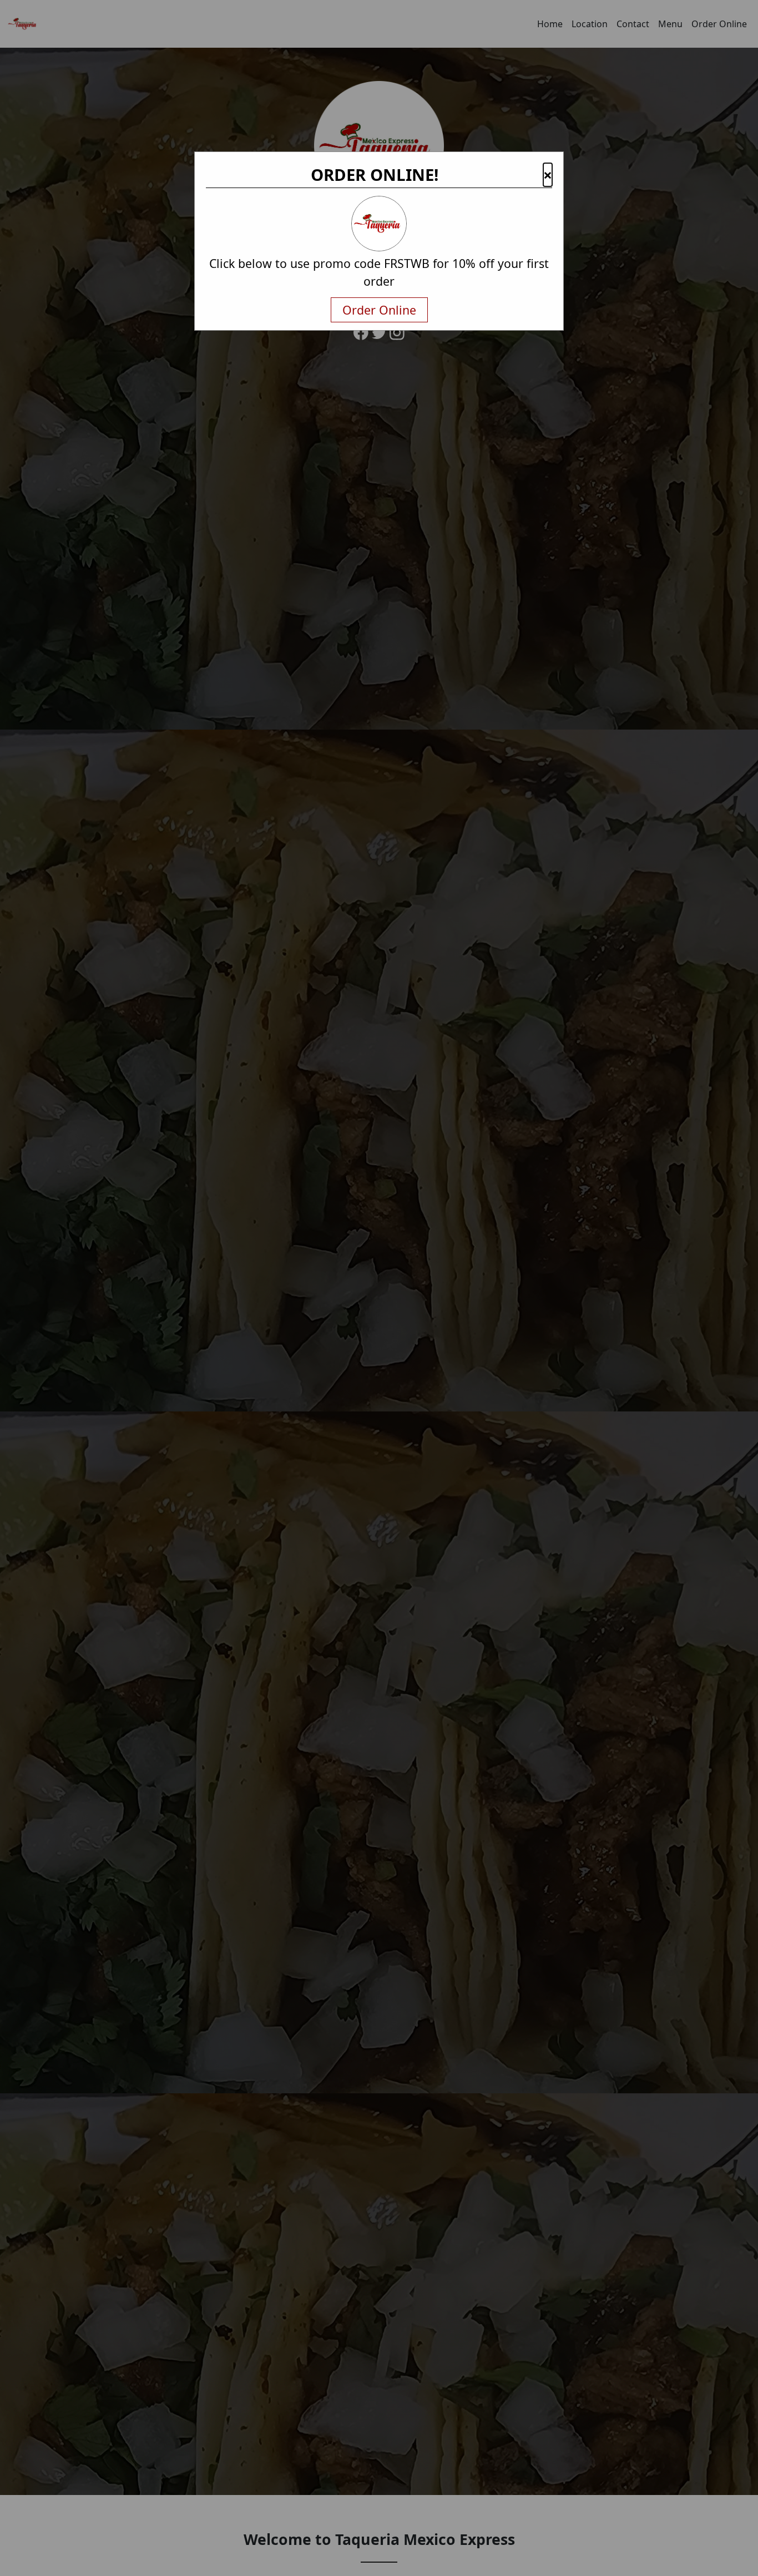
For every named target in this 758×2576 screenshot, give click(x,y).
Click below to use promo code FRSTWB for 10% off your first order (379, 272)
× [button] (548, 175)
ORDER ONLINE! (375, 175)
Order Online (379, 310)
